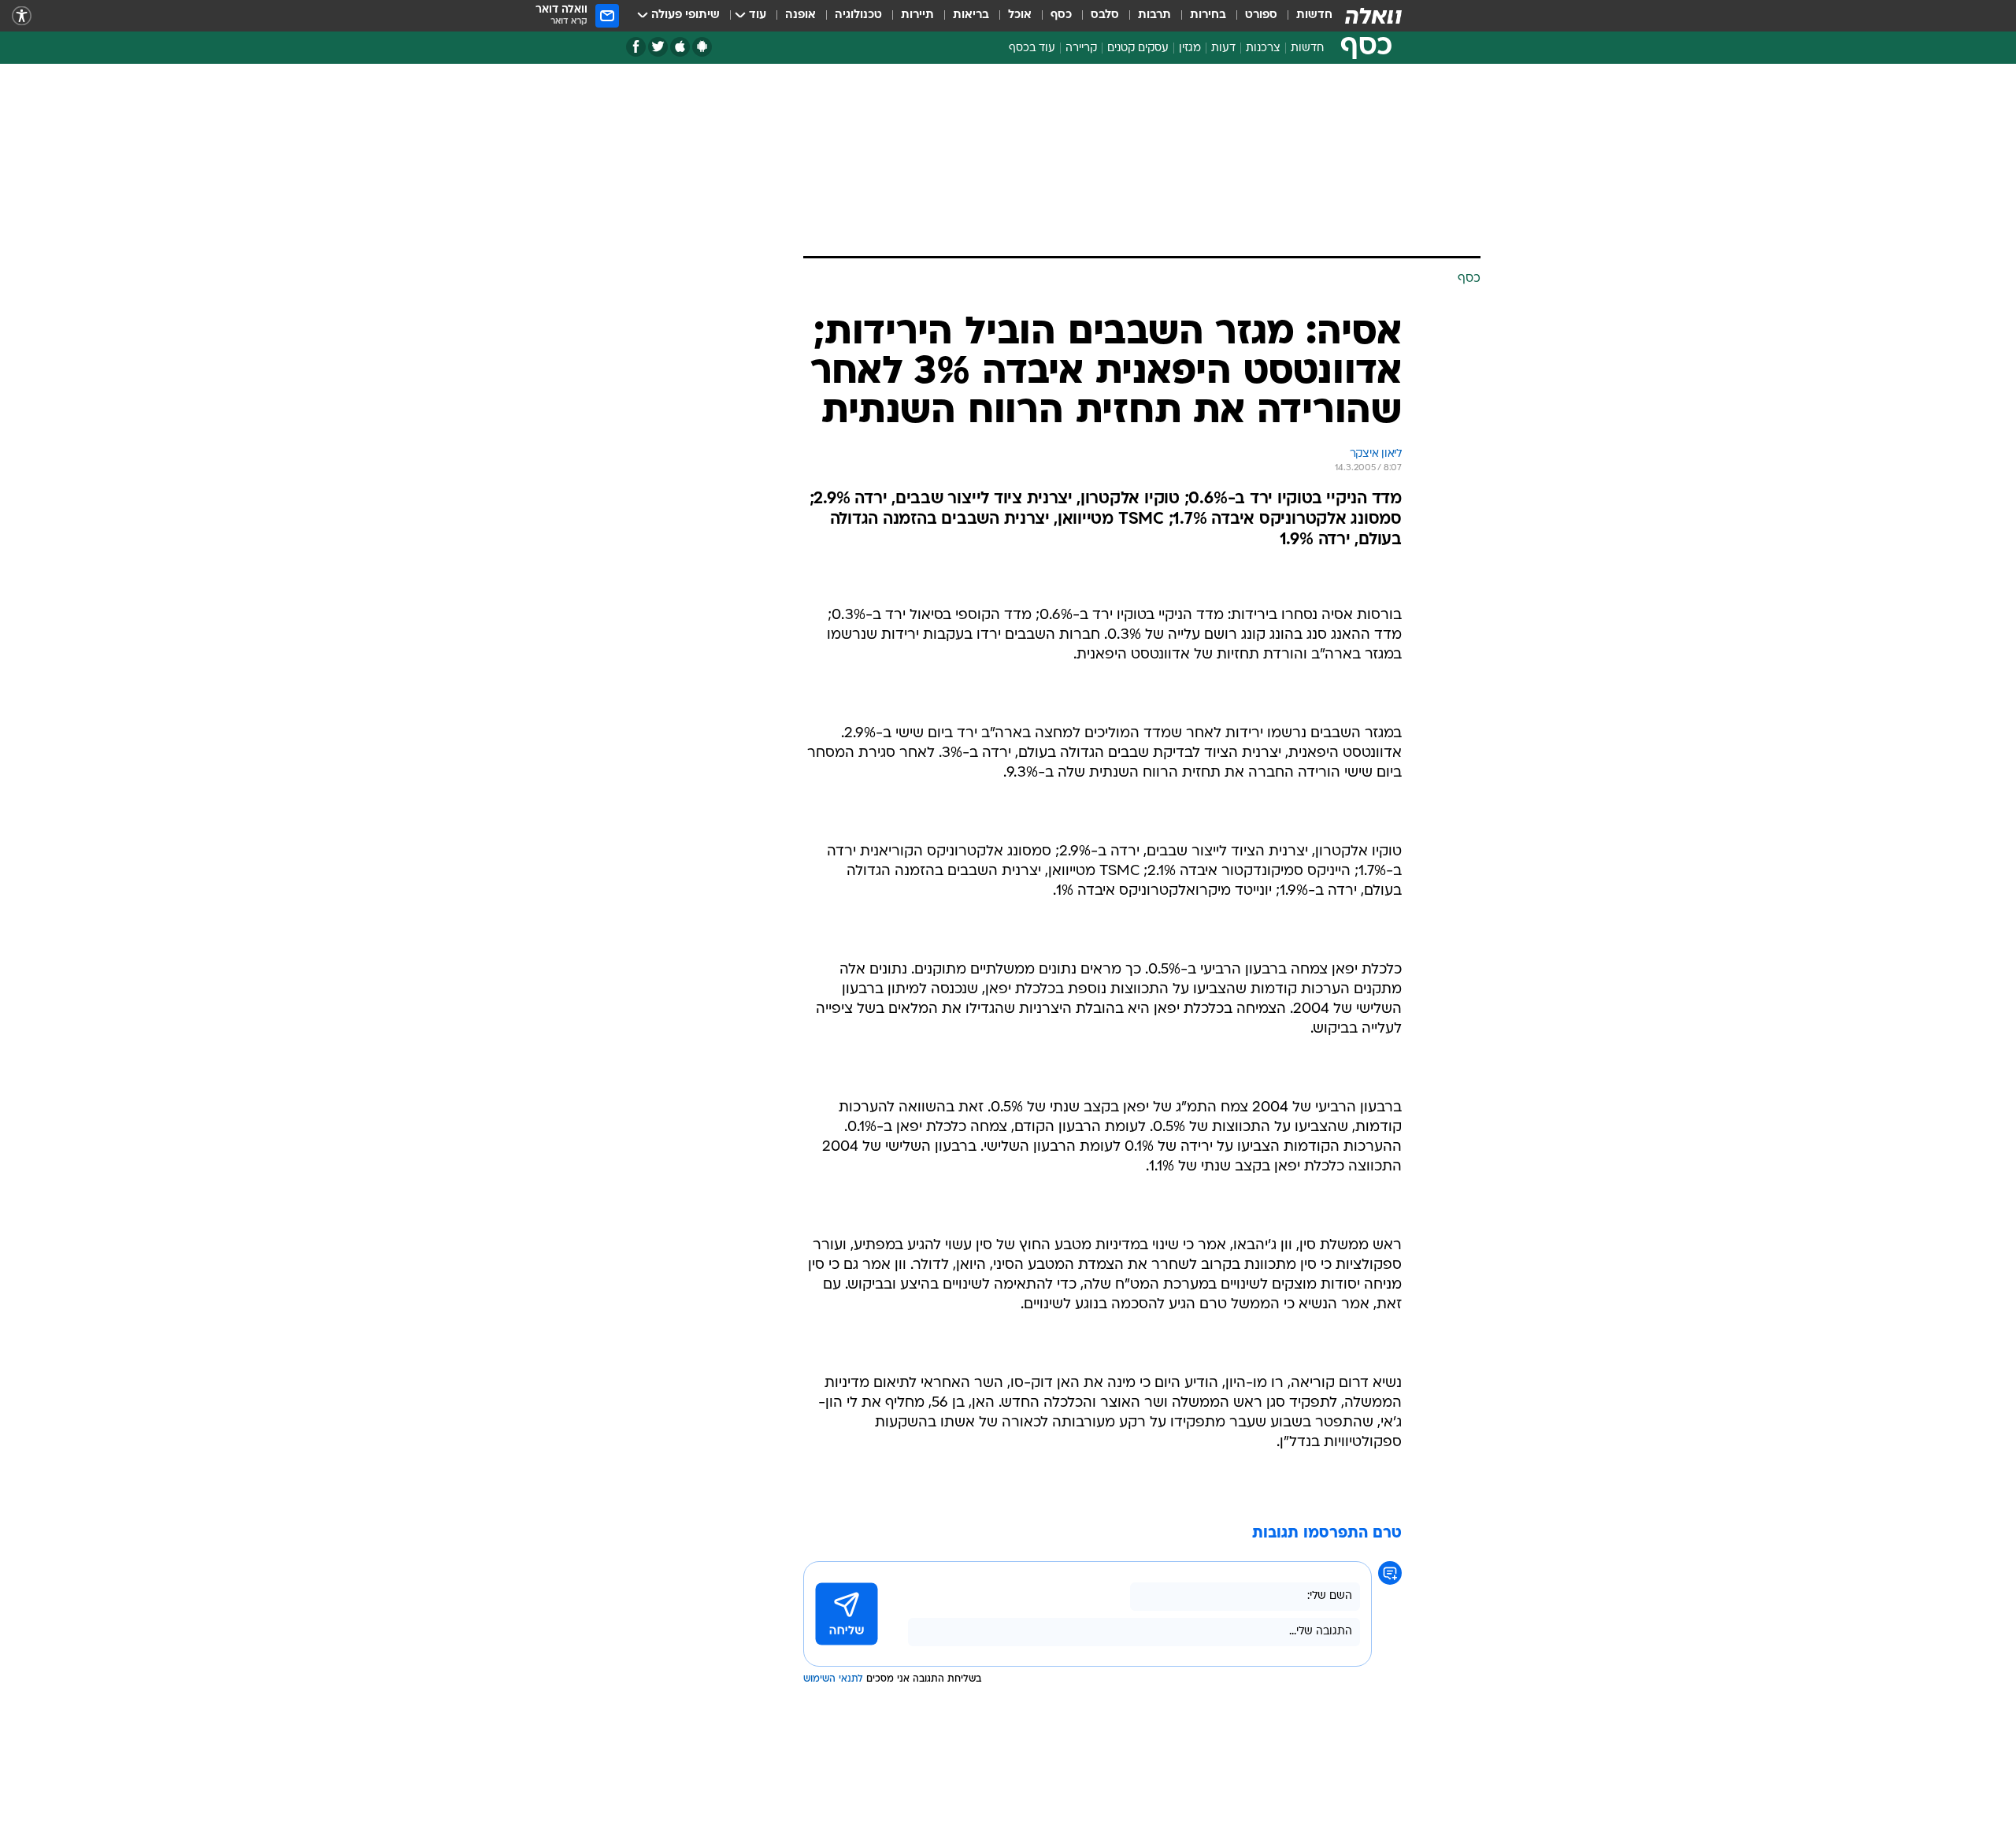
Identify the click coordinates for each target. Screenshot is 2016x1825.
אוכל (1020, 15)
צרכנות (1263, 48)
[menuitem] (1305, 16)
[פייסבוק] (636, 47)
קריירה (1081, 48)
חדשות (1314, 15)
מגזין (1190, 48)
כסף (1061, 15)
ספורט (1261, 15)
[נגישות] (22, 16)
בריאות (971, 15)
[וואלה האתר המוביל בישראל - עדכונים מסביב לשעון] (1373, 16)
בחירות (1208, 15)
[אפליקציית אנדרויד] (702, 47)
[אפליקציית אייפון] (680, 47)
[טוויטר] (658, 47)
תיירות (917, 15)
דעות (1223, 48)
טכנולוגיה (858, 15)
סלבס (1105, 15)
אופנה (800, 15)
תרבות (1154, 15)
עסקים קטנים (1138, 48)
